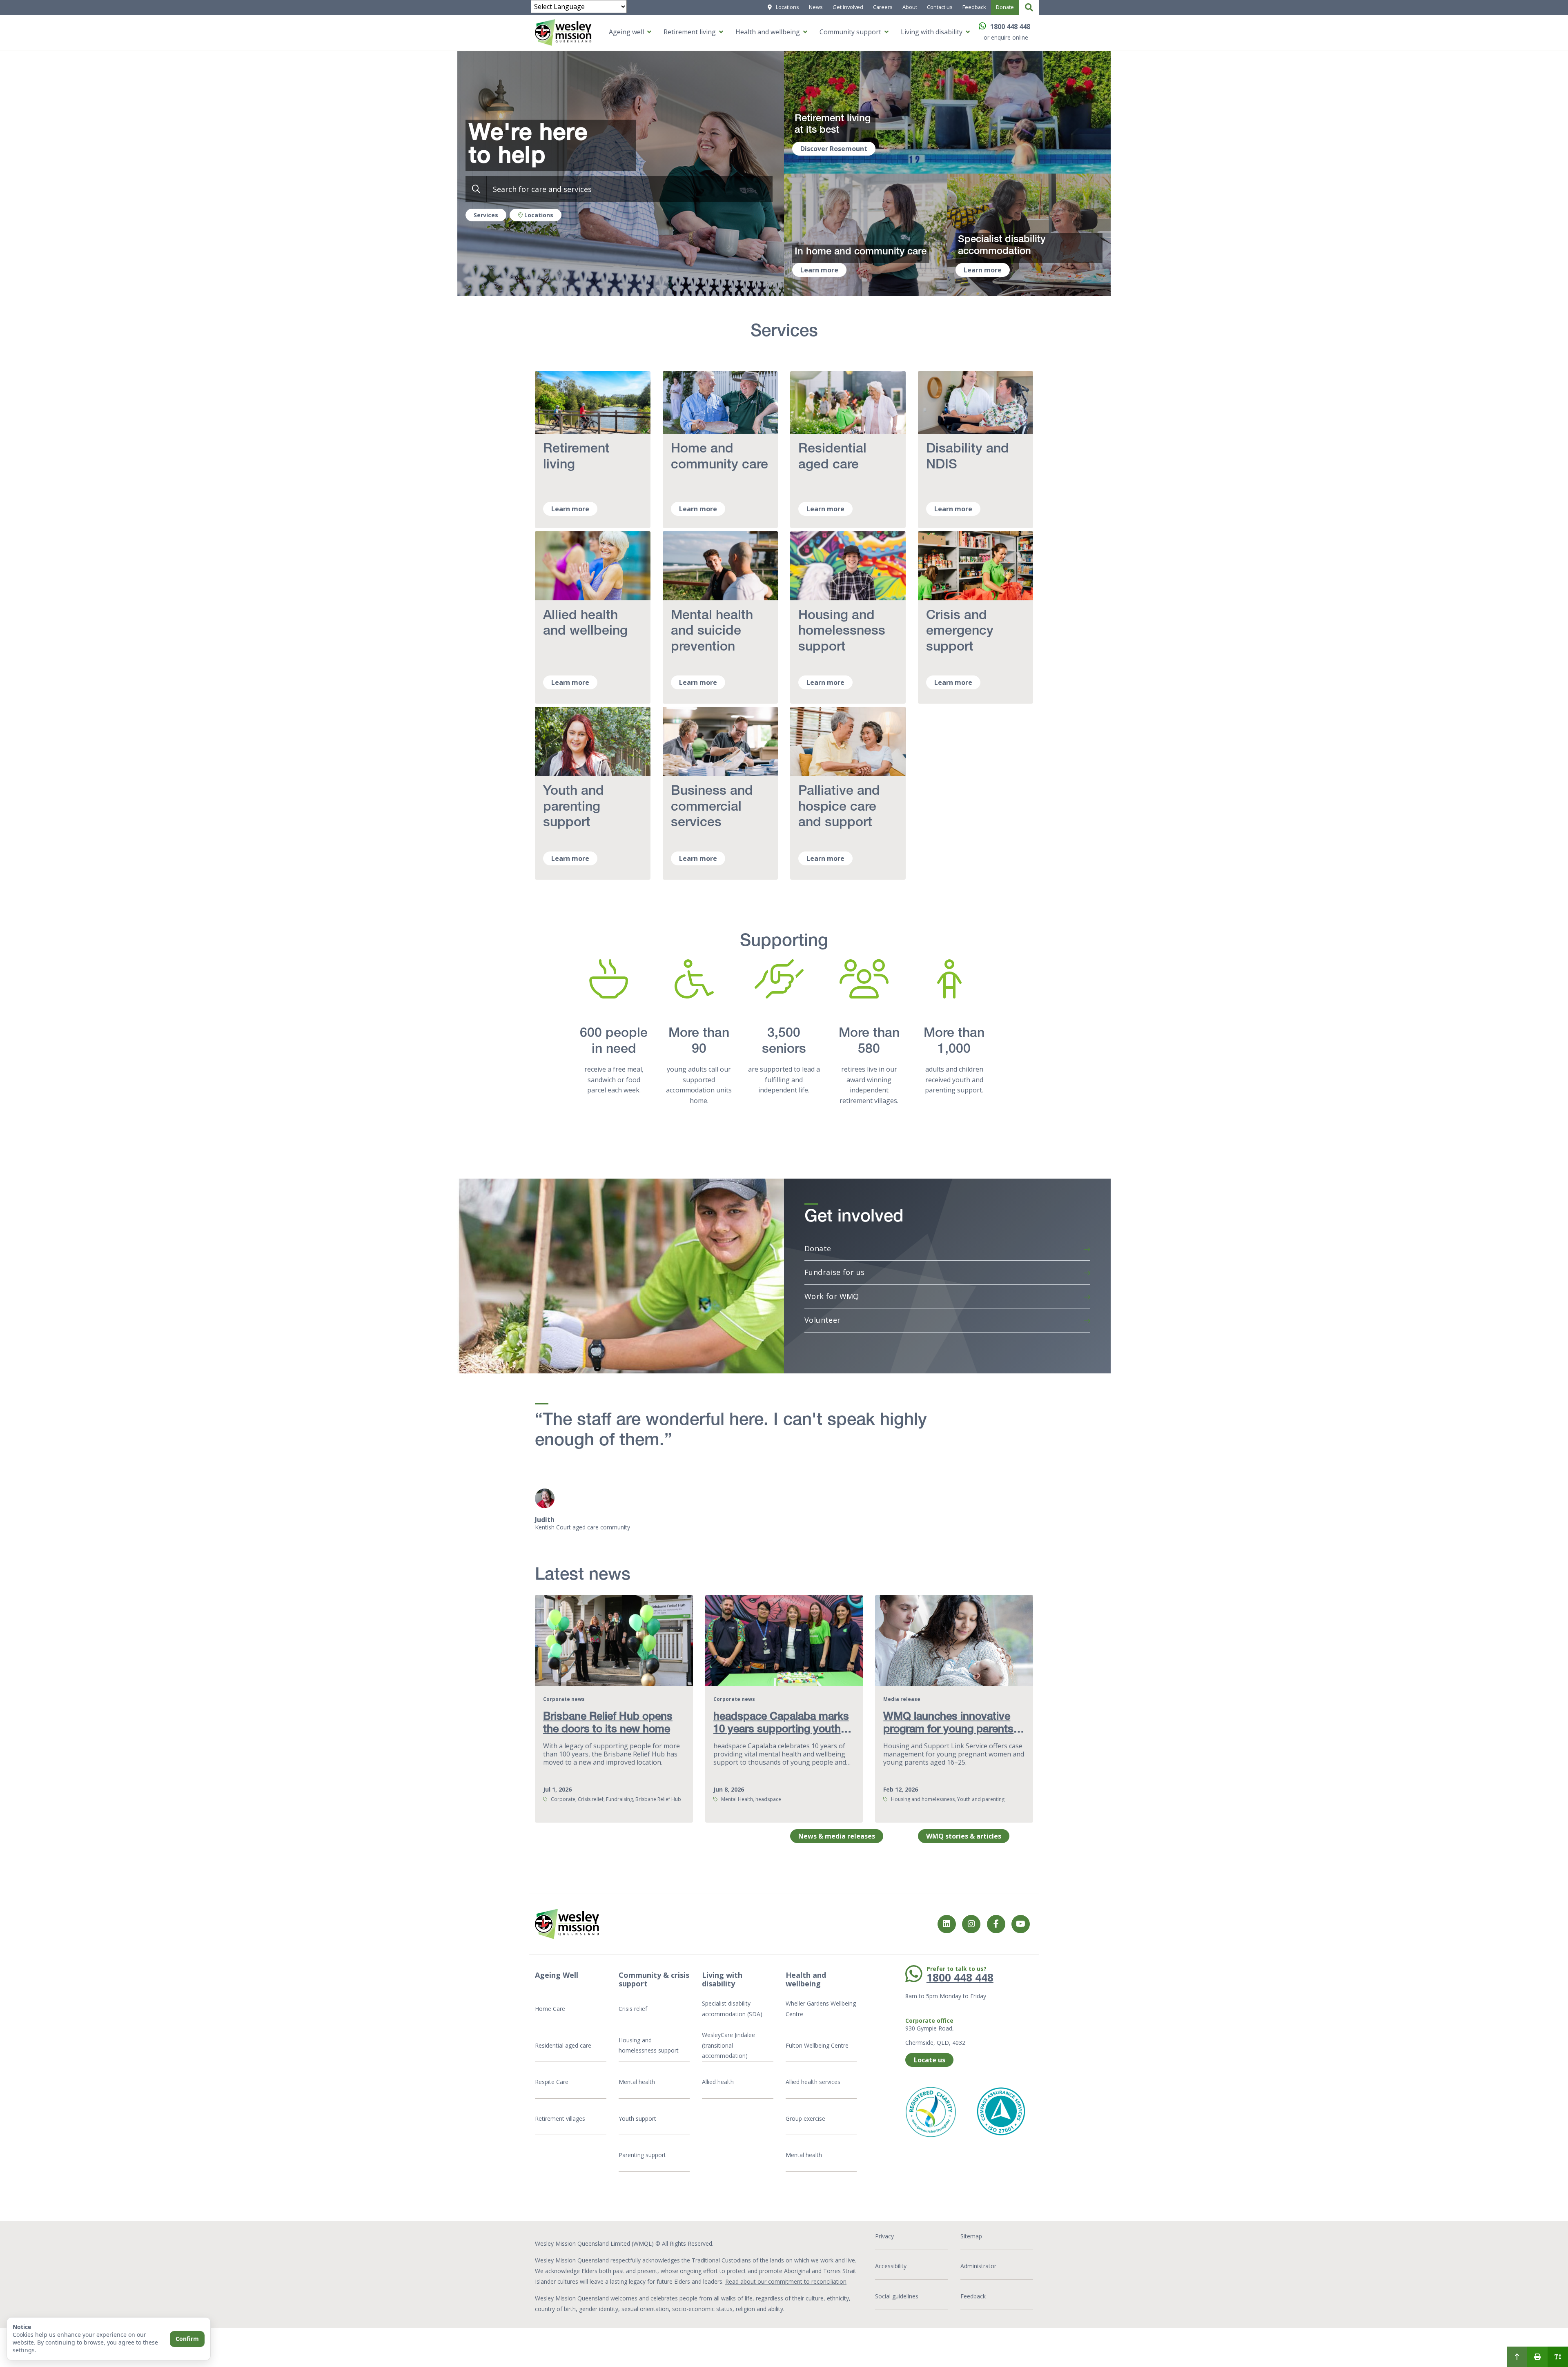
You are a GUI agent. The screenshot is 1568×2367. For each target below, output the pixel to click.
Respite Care (552, 2082)
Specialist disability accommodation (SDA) (732, 2009)
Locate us (930, 2060)
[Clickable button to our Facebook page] (971, 1924)
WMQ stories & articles (964, 1836)
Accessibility (891, 2266)
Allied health (718, 2082)
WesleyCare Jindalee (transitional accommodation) (728, 2045)
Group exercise (805, 2118)
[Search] (1029, 7)
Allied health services (813, 2082)
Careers (883, 7)
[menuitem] (1517, 2357)
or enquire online (1006, 37)
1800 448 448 (1010, 27)
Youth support (637, 2118)
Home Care (550, 2009)
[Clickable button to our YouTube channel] (1021, 1924)
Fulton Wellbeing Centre (818, 2045)
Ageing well (626, 32)
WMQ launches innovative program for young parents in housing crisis (948, 1730)
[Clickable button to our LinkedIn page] (947, 1924)
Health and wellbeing (768, 32)
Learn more (819, 270)
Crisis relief (633, 2009)
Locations (787, 7)
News (816, 7)
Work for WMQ (832, 1296)
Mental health (637, 2082)
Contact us (940, 7)
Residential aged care (563, 2045)
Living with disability (932, 32)
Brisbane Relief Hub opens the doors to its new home (608, 1724)
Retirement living (690, 32)
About (910, 7)
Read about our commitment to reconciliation (786, 2281)
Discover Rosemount (834, 149)
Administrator (978, 2266)
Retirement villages (560, 2118)
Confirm (187, 2339)
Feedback (974, 7)
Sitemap (971, 2236)
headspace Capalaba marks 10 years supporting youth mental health (781, 1730)
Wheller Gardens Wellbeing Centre (821, 2009)
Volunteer (823, 1320)
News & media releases (837, 1836)
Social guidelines (897, 2296)
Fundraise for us (834, 1272)
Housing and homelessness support (649, 2045)
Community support (850, 32)
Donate (1005, 7)
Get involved (848, 7)
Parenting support (642, 2155)
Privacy (884, 2236)
